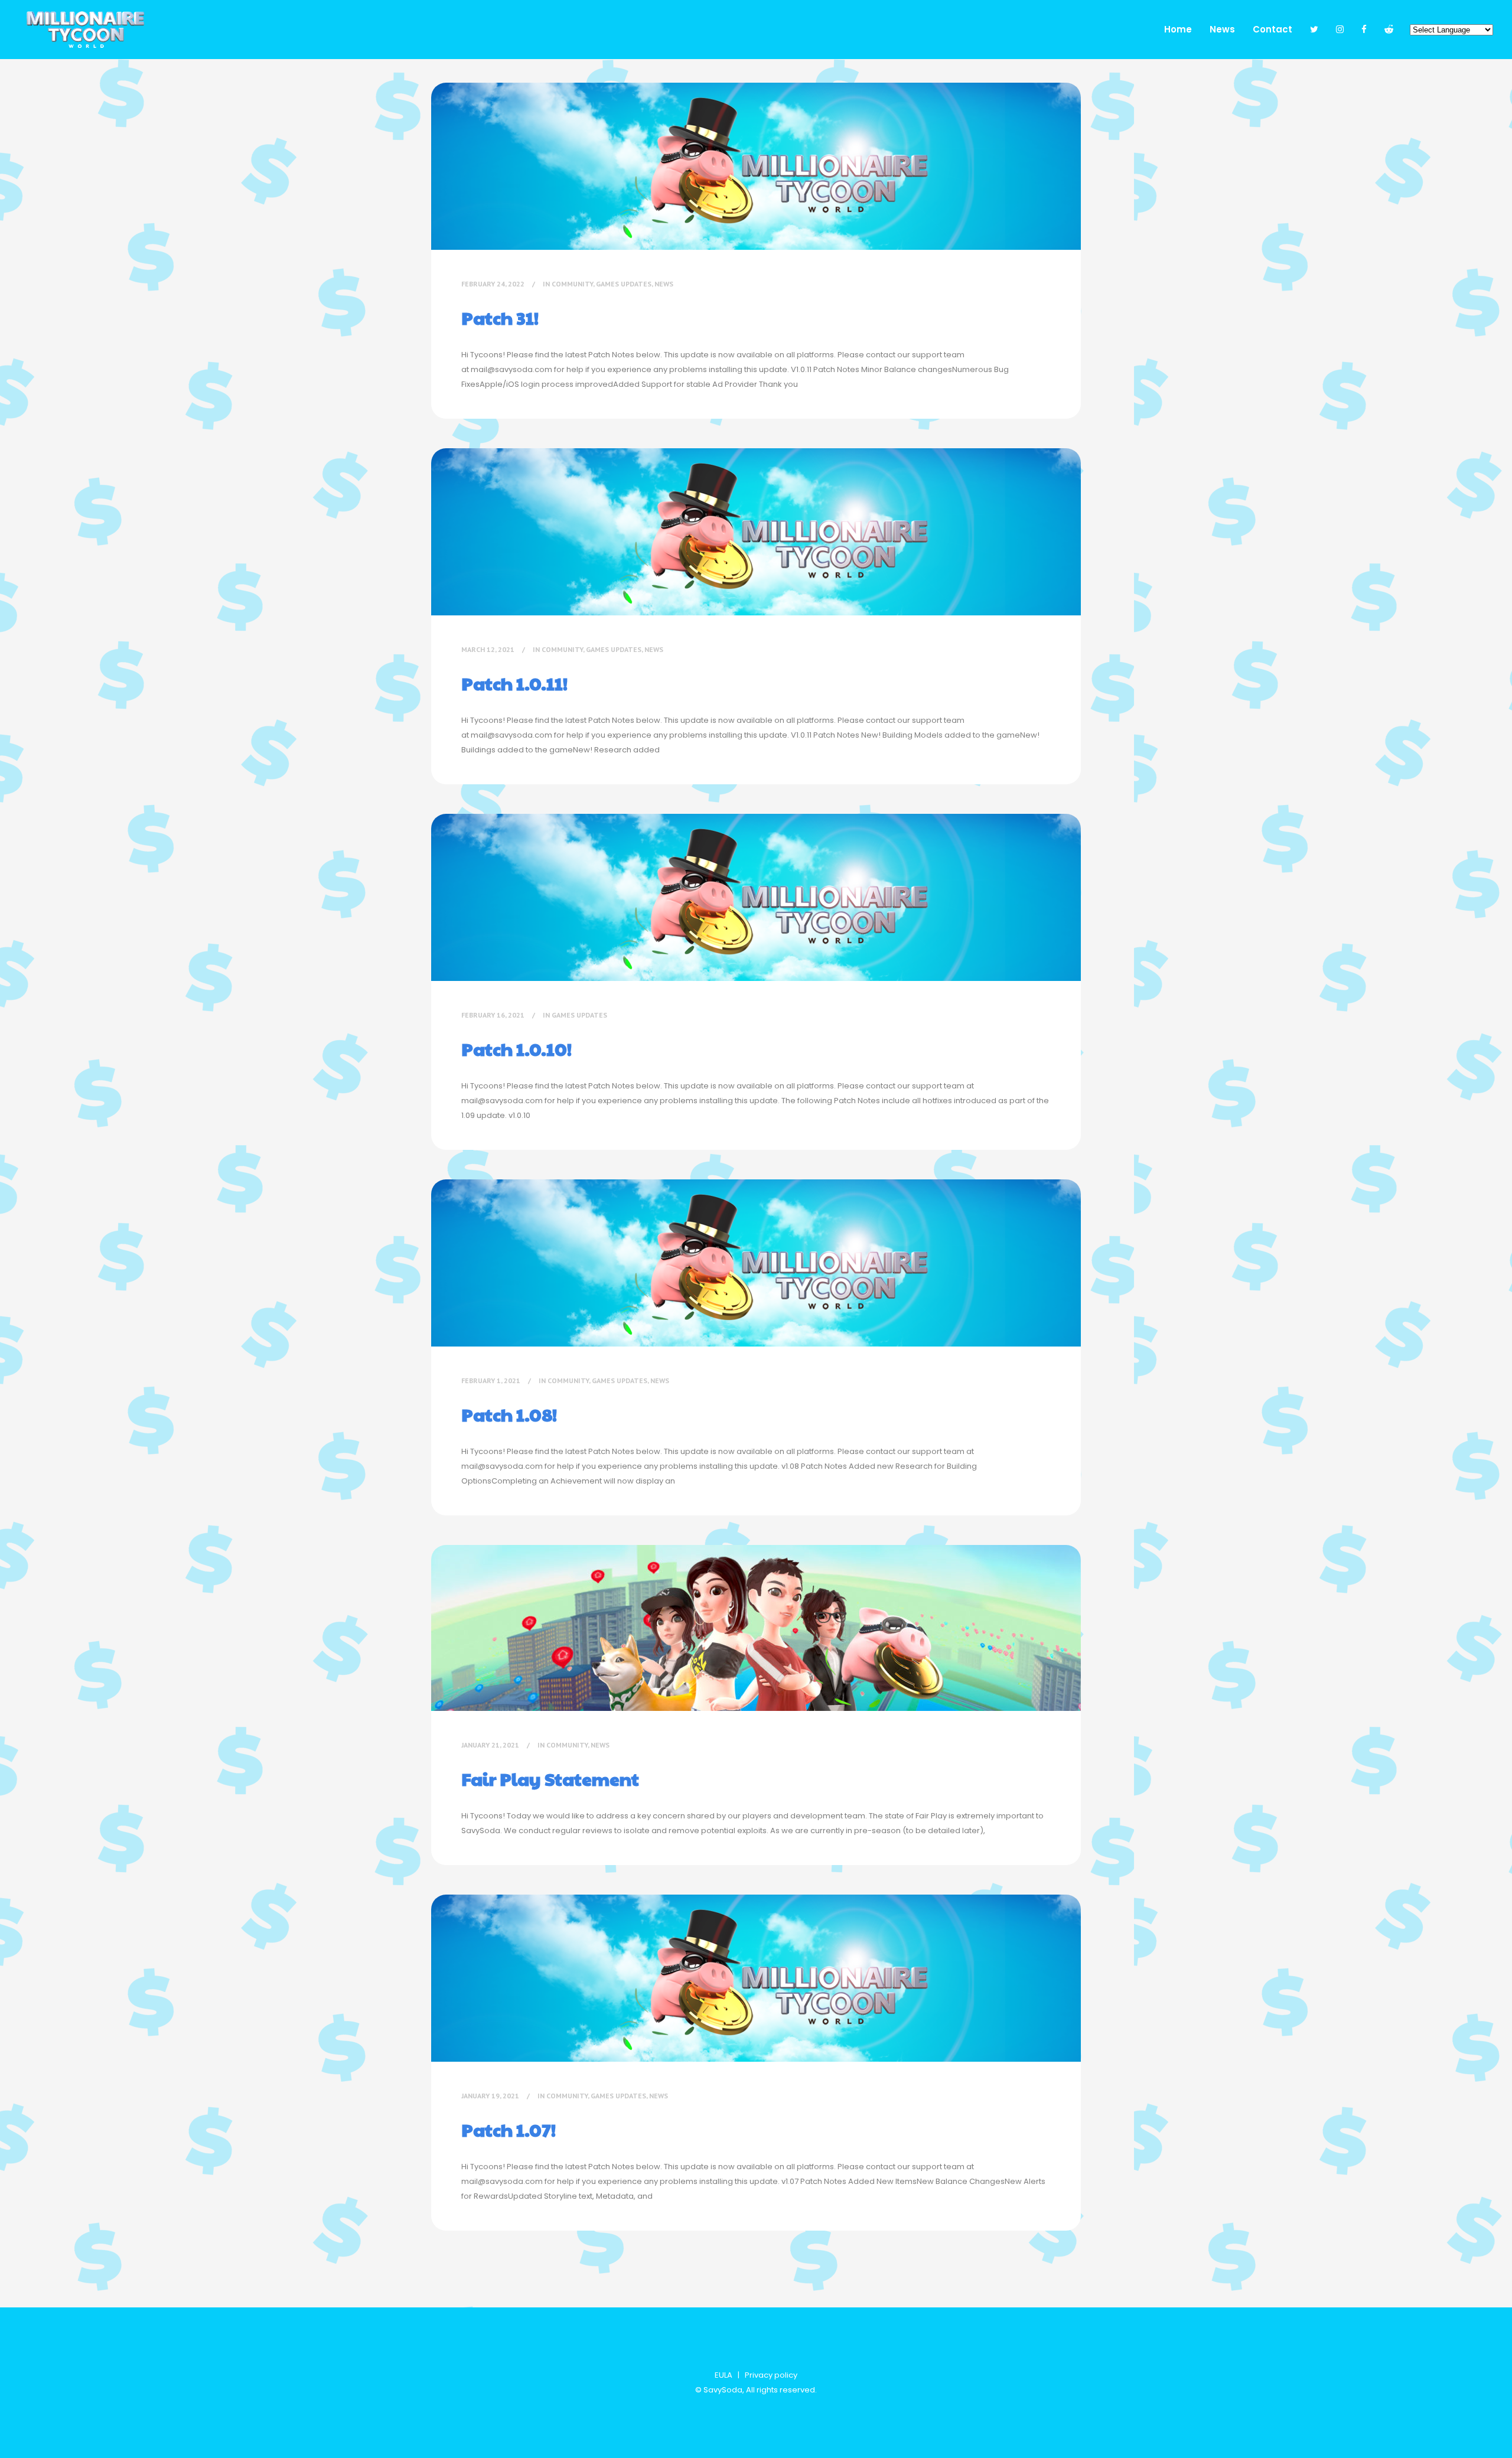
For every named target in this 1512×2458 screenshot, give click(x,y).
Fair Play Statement (550, 1779)
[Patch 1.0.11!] (756, 532)
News (664, 284)
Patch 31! (500, 317)
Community (572, 284)
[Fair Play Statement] (756, 1628)
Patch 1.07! (509, 2129)
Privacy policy (771, 2375)
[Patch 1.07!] (756, 1978)
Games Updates (624, 284)
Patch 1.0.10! (517, 1049)
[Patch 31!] (756, 166)
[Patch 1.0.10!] (756, 897)
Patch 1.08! (509, 1414)
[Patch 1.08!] (756, 1263)
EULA (724, 2375)
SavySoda (723, 2390)
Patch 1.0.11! (514, 683)
